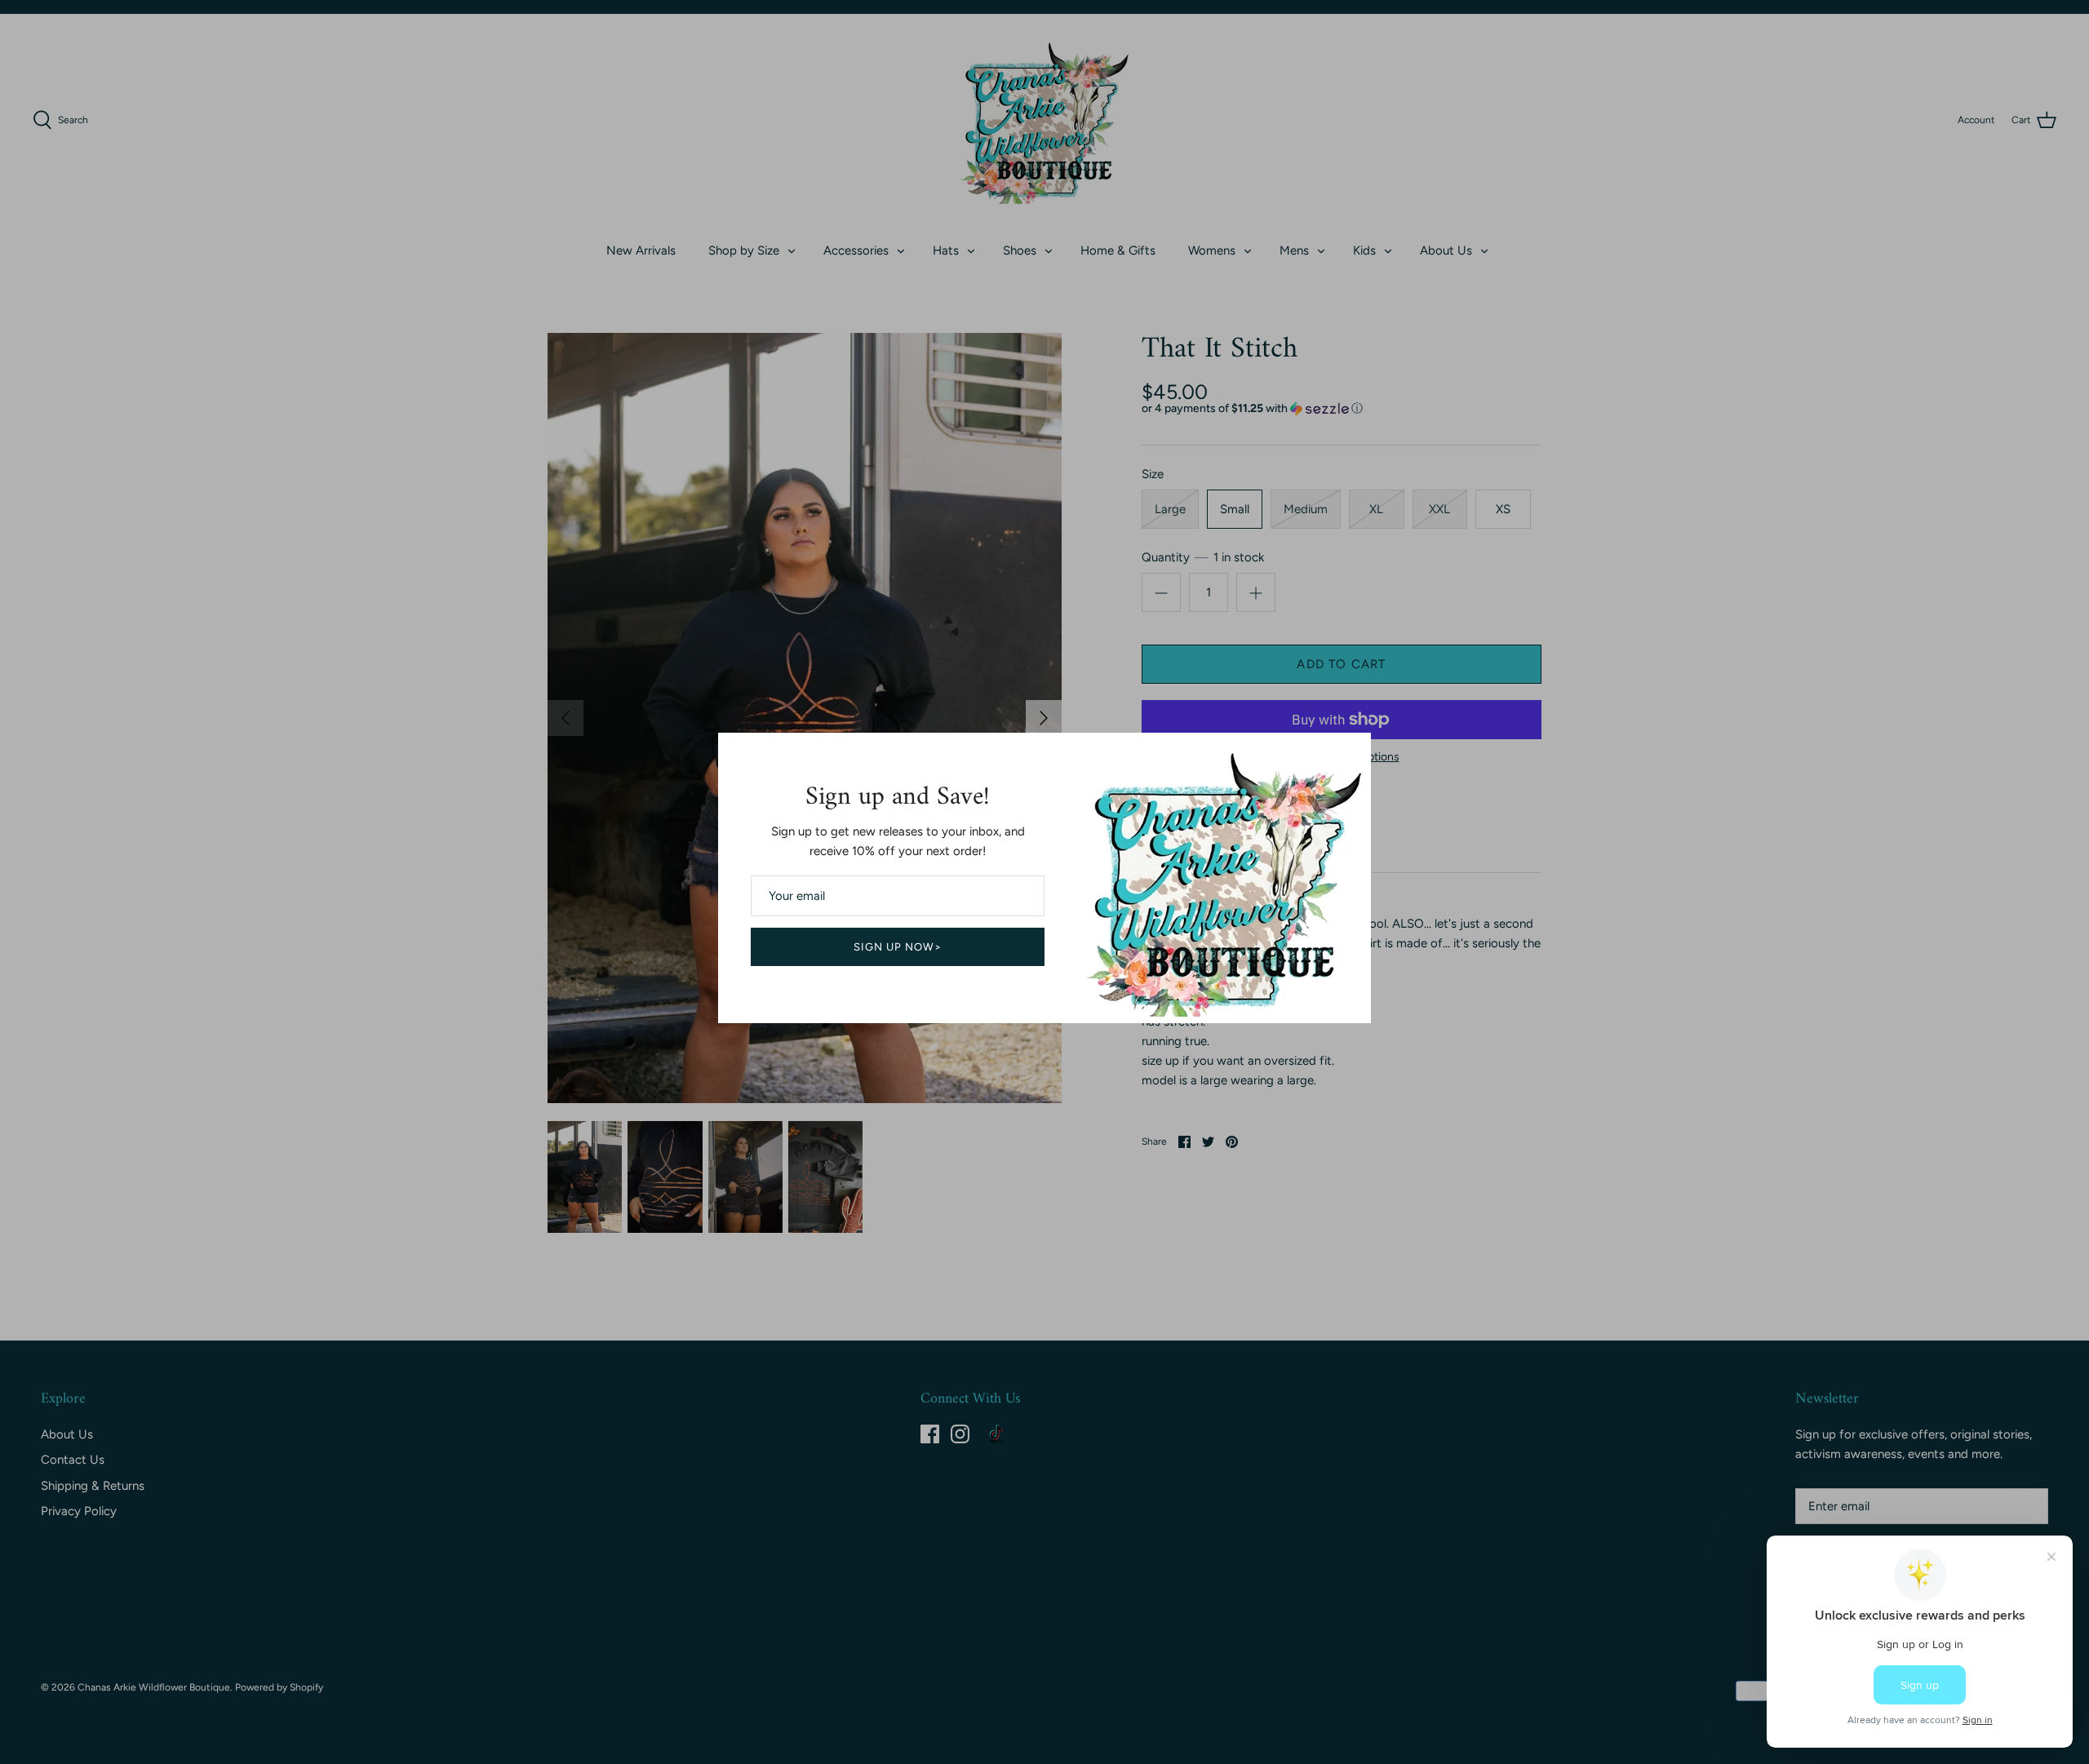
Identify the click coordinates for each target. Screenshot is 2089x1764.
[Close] (1351, 753)
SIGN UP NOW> (898, 947)
